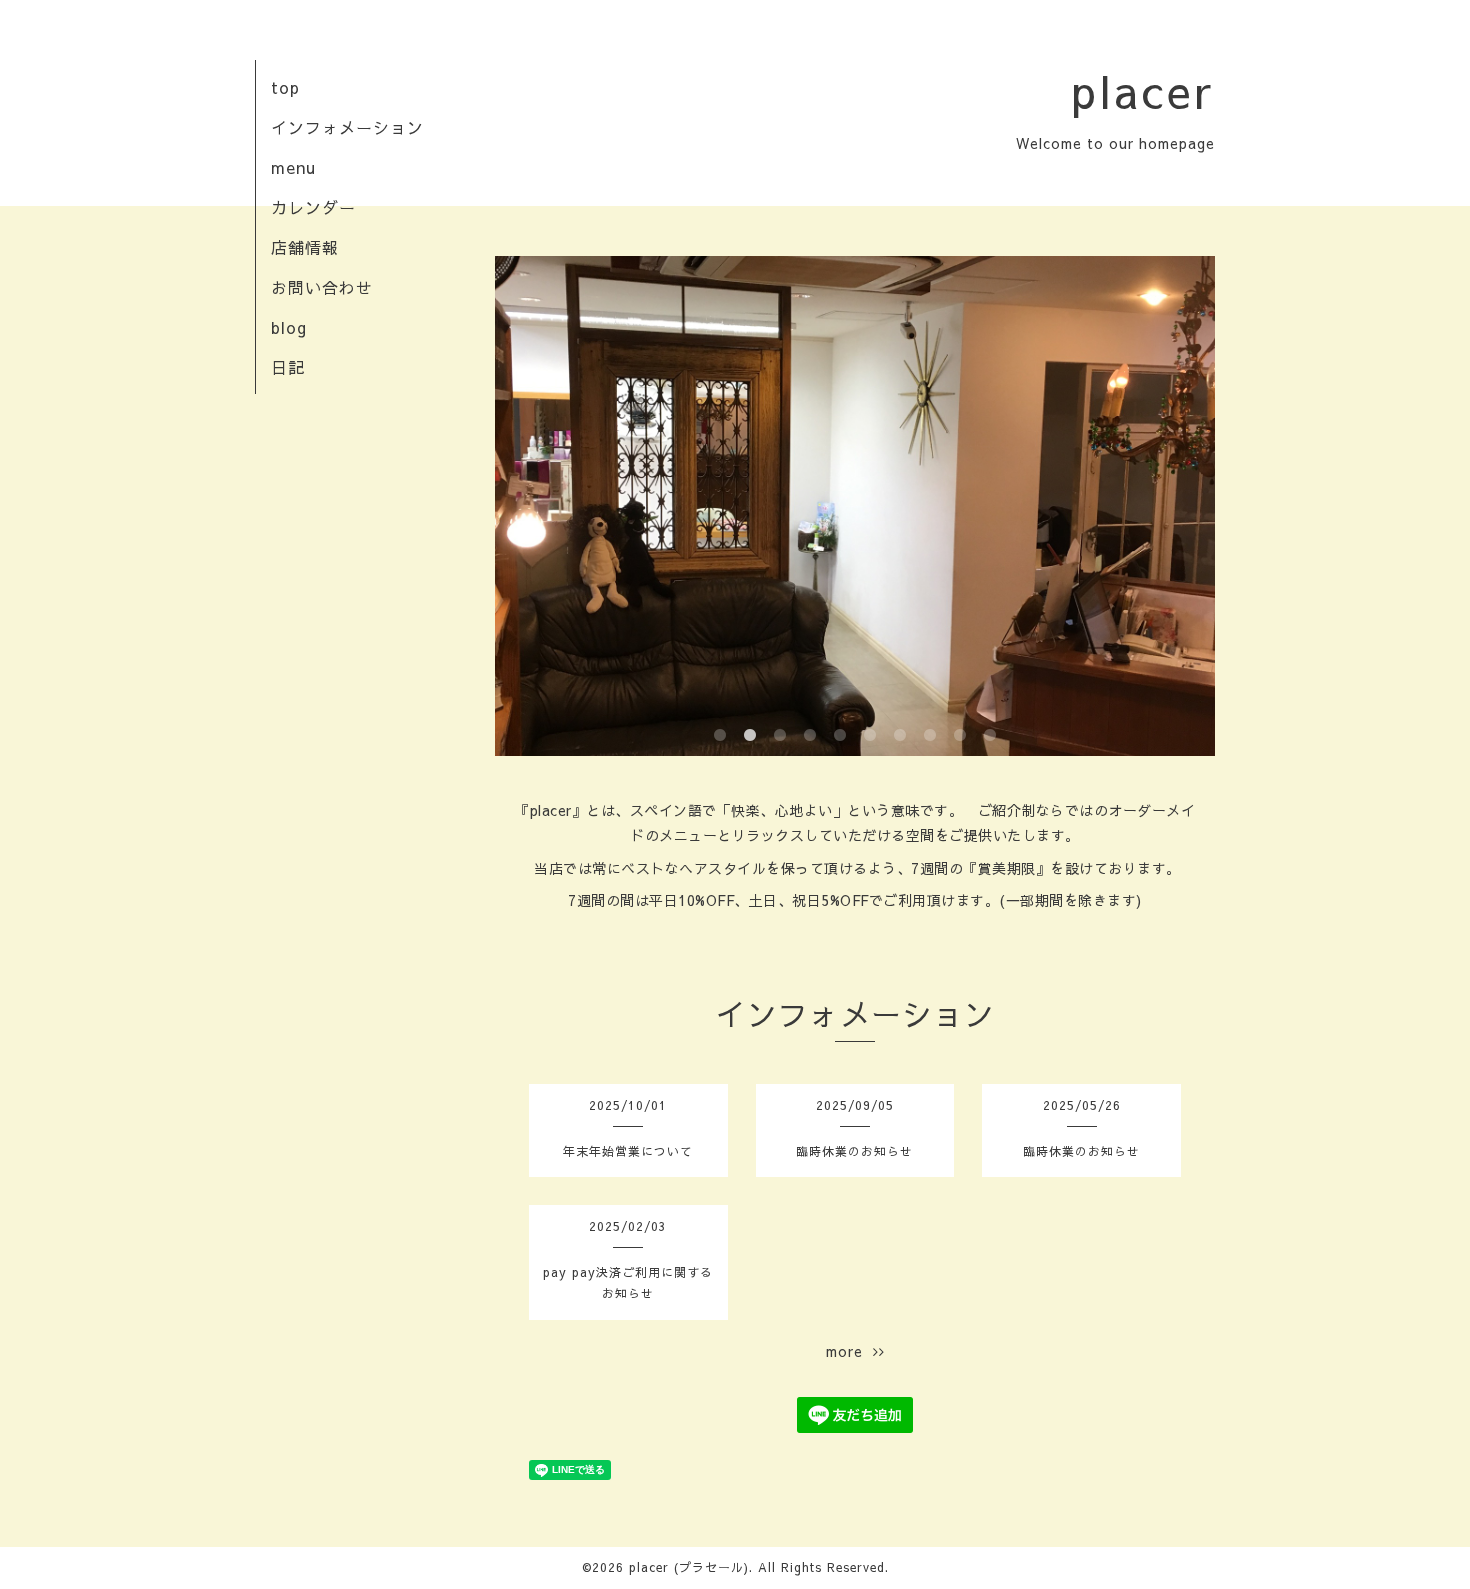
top (285, 87)
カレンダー (313, 207)
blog (289, 327)
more (849, 1351)
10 (990, 736)
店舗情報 (305, 247)
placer (1143, 90)
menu (293, 167)
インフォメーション (347, 127)
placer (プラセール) (689, 1567)
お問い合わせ (322, 287)
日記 (288, 367)
